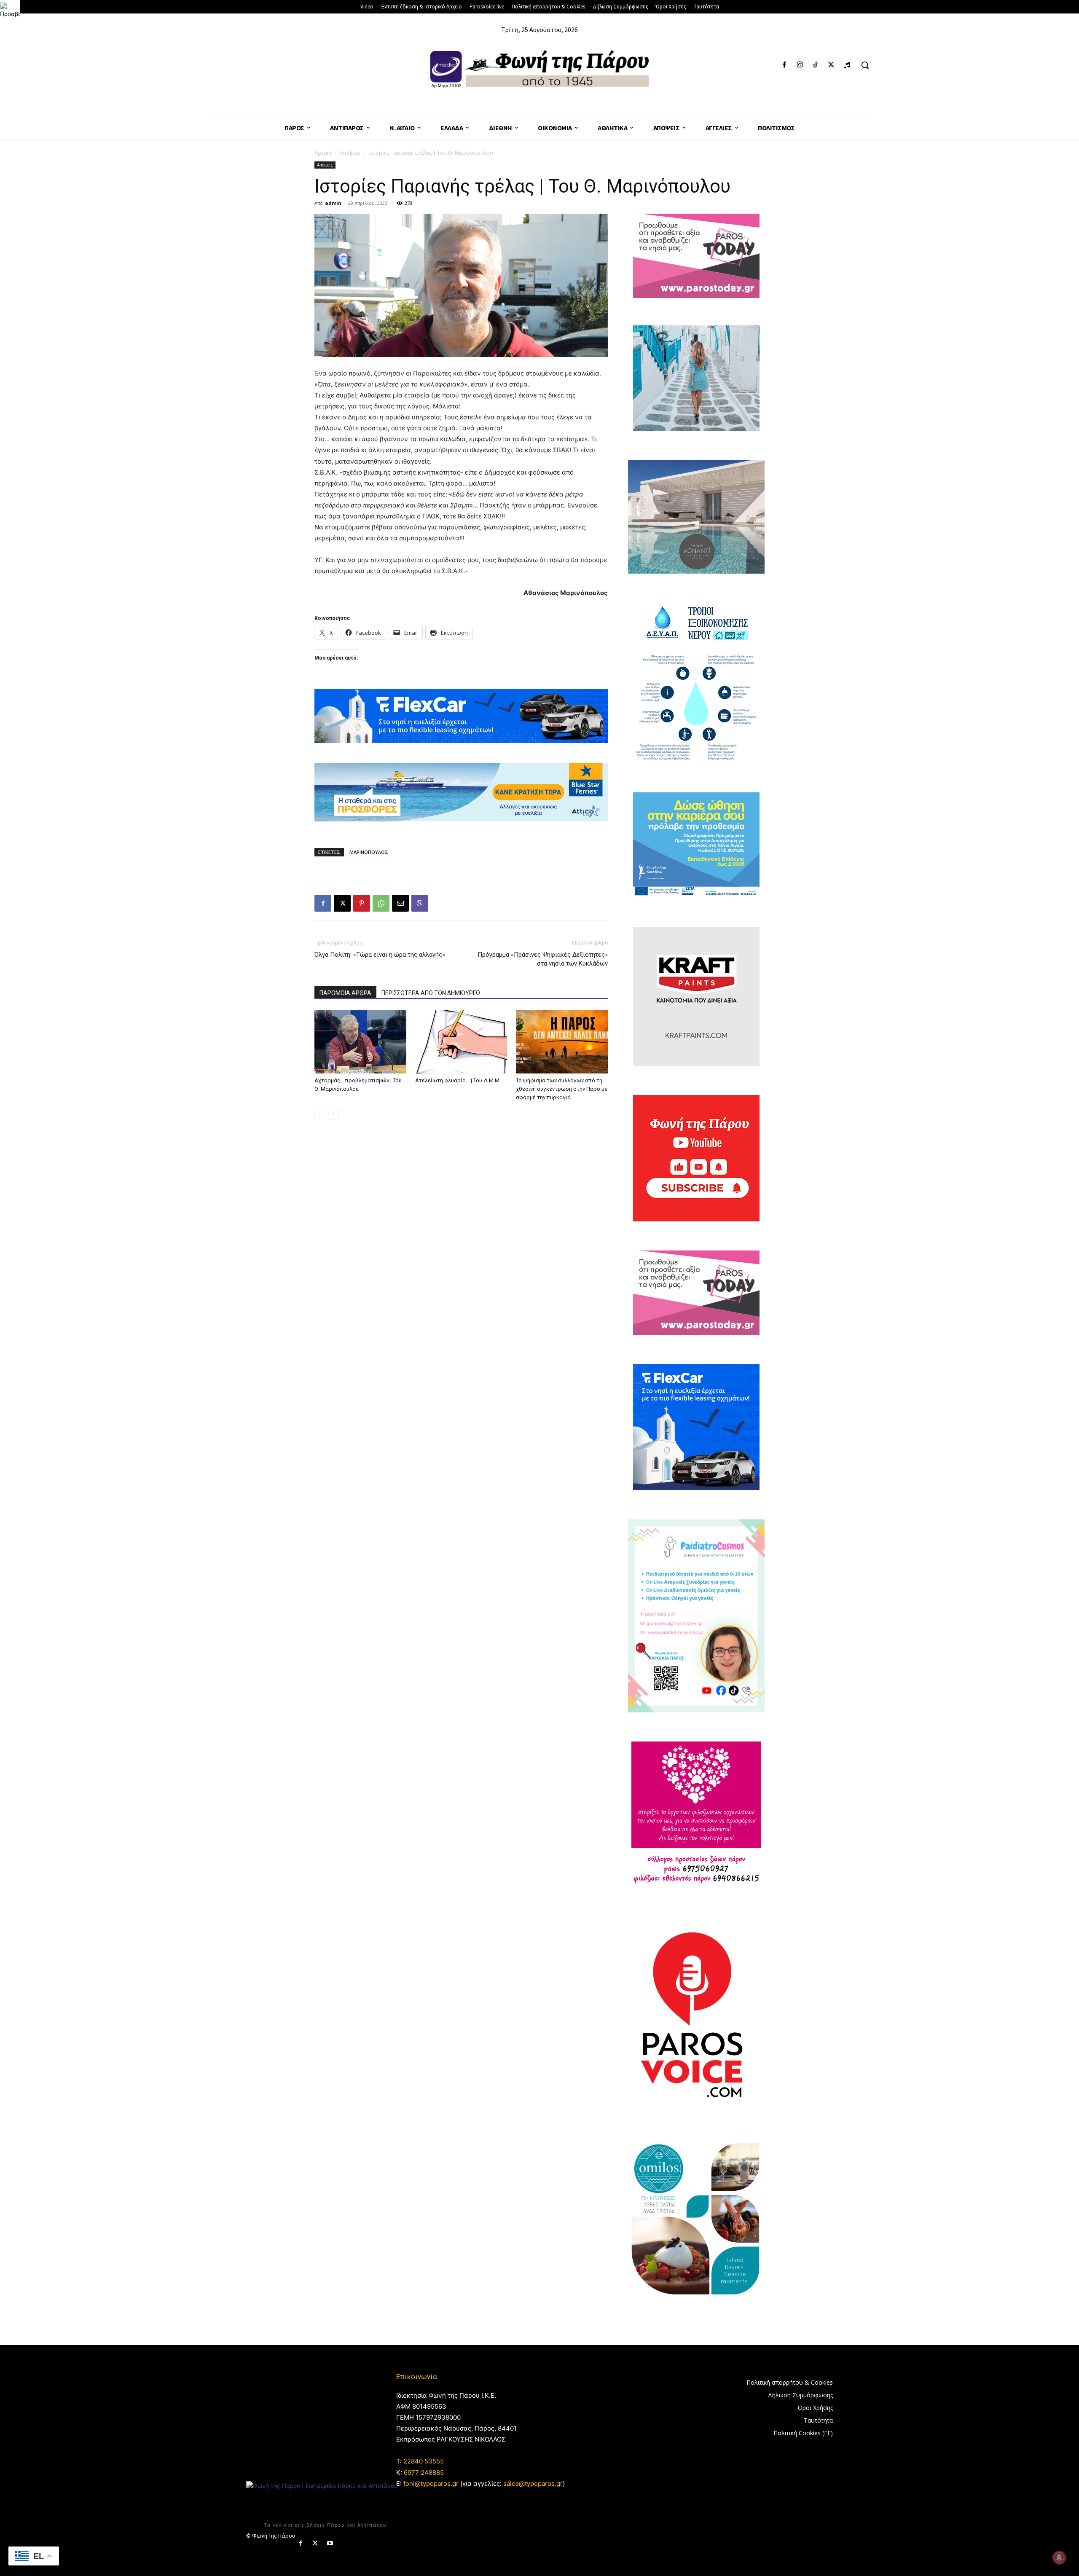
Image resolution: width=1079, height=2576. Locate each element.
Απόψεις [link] (350, 153)
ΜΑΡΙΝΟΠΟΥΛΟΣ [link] (369, 852)
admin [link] (333, 203)
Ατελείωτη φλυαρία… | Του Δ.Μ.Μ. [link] (458, 1080)
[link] (10, 10)
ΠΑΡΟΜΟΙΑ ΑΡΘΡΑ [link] (345, 993)
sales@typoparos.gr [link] (533, 2483)
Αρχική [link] (323, 153)
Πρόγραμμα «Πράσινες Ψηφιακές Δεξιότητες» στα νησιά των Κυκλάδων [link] (543, 959)
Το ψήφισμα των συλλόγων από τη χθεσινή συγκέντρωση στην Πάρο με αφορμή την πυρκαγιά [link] (562, 1089)
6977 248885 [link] (424, 2473)
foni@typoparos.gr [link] (431, 2483)
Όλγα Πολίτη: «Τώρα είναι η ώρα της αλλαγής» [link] (380, 955)
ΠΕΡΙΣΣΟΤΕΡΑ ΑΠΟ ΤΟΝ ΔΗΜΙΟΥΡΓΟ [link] (431, 993)
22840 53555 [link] (424, 2461)
